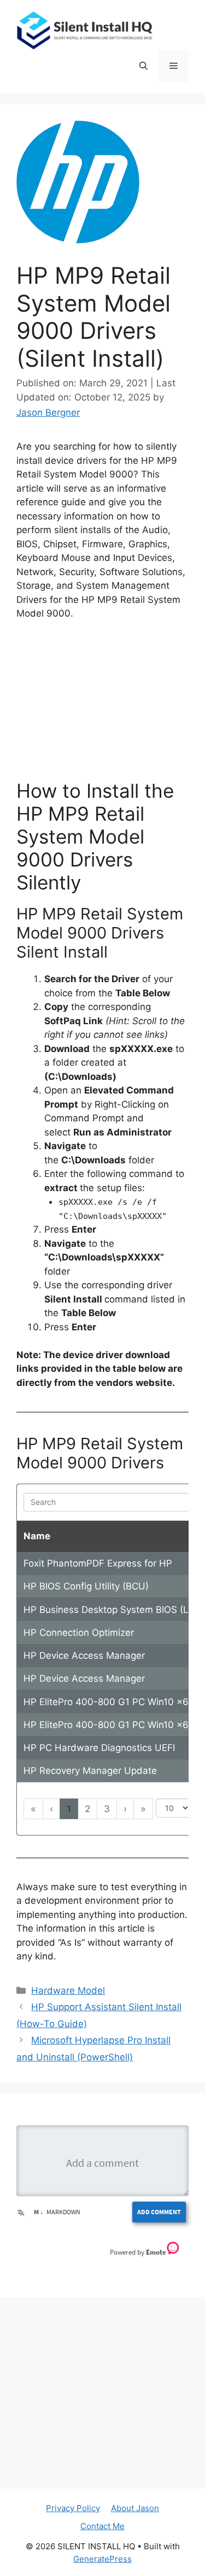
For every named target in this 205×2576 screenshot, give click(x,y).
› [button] (125, 1809)
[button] (143, 66)
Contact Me (102, 2526)
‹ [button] (51, 1809)
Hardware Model (68, 1991)
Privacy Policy (73, 2508)
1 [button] (69, 1809)
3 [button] (107, 1809)
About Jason (135, 2508)
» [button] (143, 1809)
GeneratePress (102, 2559)
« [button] (33, 1809)
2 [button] (87, 1809)
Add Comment (159, 2212)
